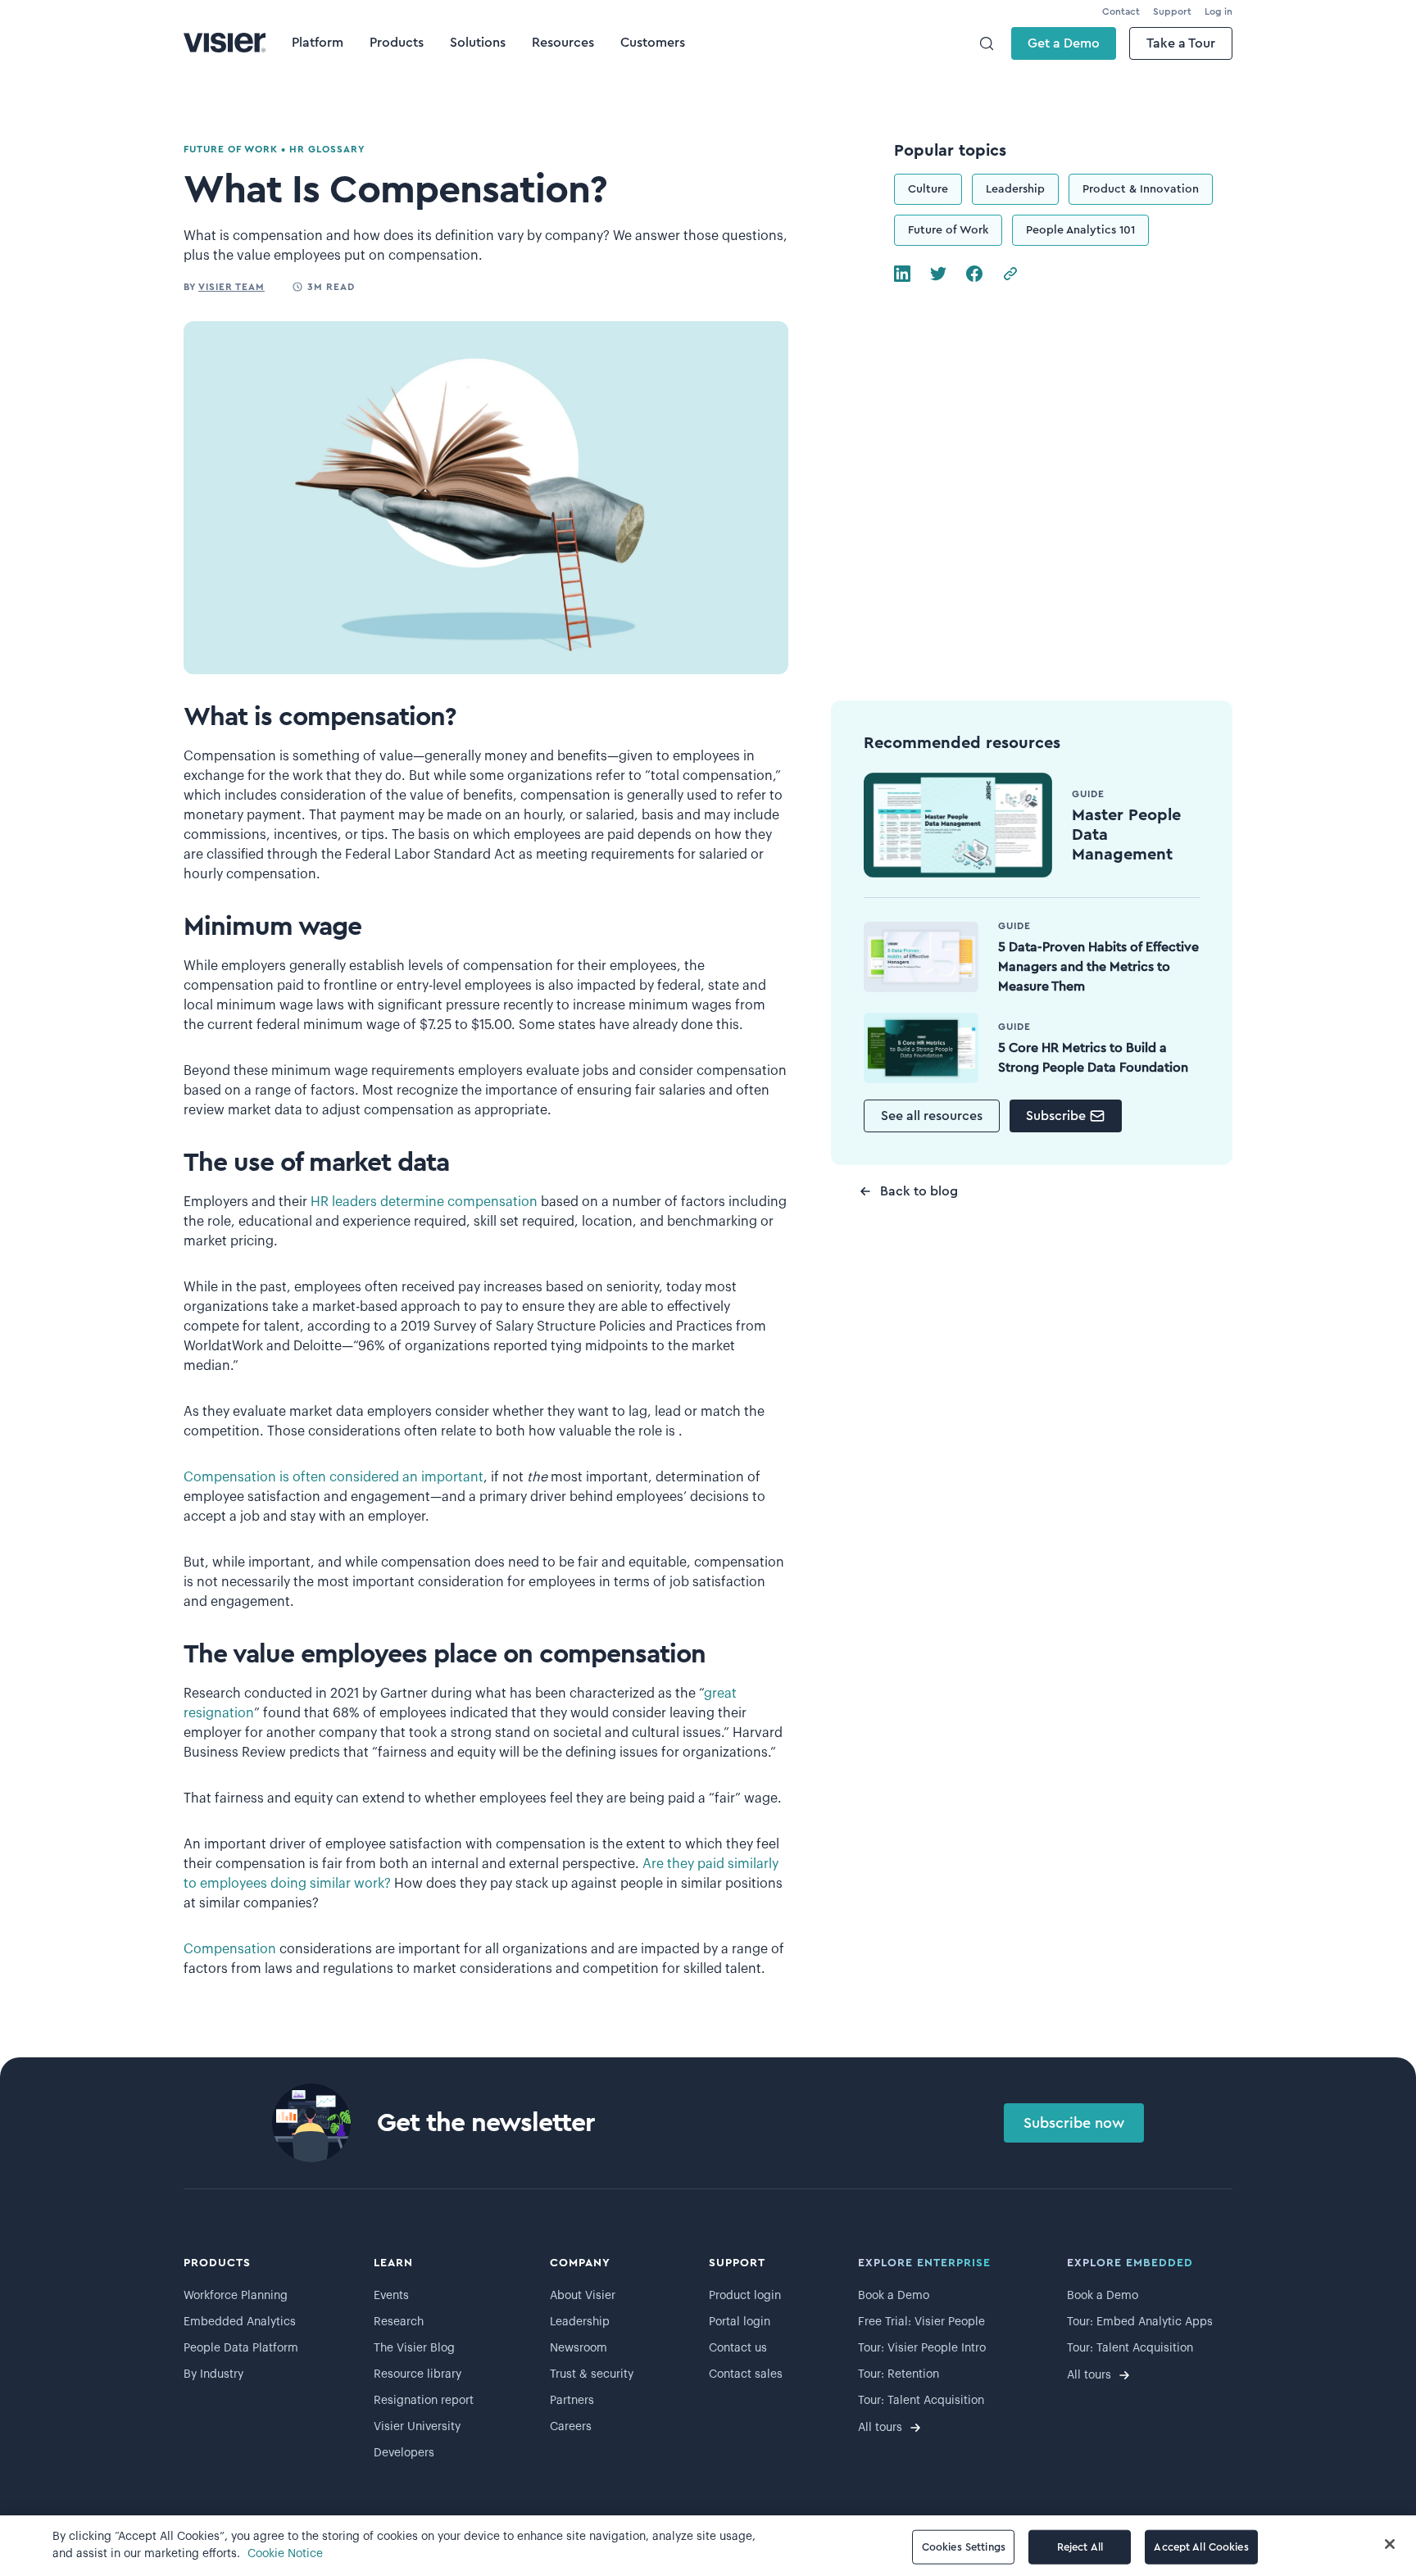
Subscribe (1056, 1116)
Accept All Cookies (1201, 2547)
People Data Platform (241, 2348)
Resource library (418, 2374)
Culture (928, 189)
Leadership (1015, 189)
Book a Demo (894, 2296)
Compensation (230, 1949)
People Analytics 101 (1080, 230)
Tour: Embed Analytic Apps (1140, 2322)
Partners (572, 2401)
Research (399, 2322)
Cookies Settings (964, 2547)
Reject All (1080, 2547)
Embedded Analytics (240, 2322)
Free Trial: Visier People (921, 2322)
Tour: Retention (899, 2374)
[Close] (1390, 2544)
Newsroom (579, 2348)
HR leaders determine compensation (424, 1202)
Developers (404, 2453)
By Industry (213, 2374)
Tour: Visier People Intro (922, 2348)
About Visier (583, 2296)
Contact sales (746, 2374)
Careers (571, 2427)
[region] (708, 2546)
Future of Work (948, 230)
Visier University (417, 2427)
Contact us (738, 2348)
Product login (745, 2296)
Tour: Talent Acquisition (921, 2401)
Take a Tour (1181, 43)
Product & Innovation (1141, 189)
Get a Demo (1064, 43)
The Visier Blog (414, 2348)
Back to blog (919, 1191)
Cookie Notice (285, 2554)
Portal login (740, 2322)
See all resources (932, 1116)
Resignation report (424, 2401)
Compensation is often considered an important (334, 1477)
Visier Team (231, 287)
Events (391, 2296)
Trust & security (592, 2374)
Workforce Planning (236, 2296)
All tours (880, 2428)
